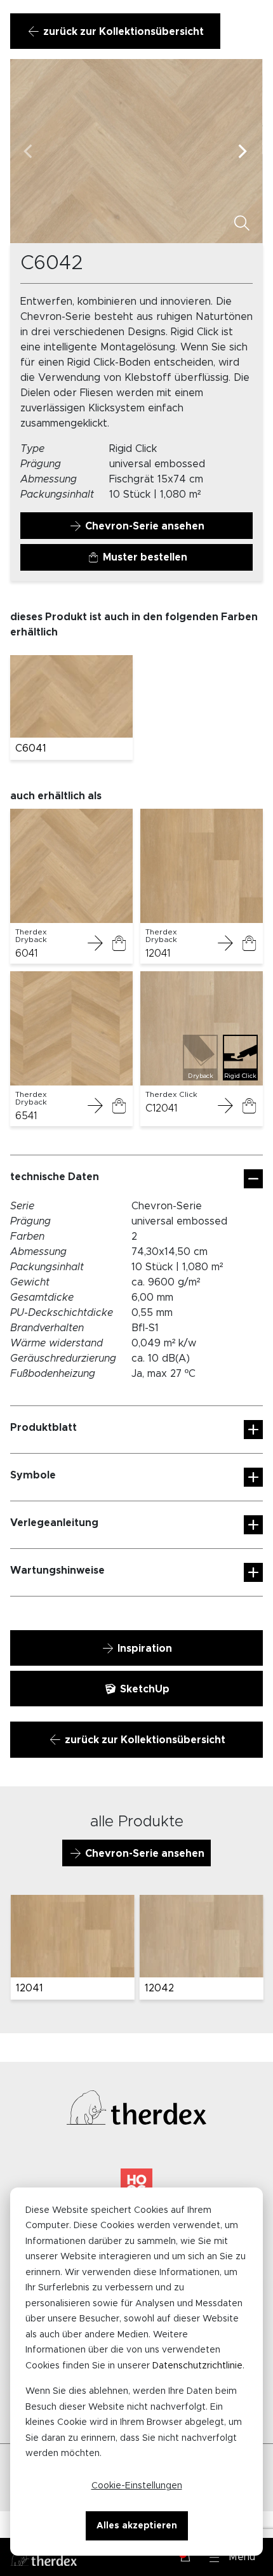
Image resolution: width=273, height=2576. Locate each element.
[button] (232, 2557)
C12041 (161, 1108)
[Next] (243, 151)
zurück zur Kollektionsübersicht (122, 32)
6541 (26, 1116)
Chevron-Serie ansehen (143, 526)
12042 (159, 1988)
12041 (158, 953)
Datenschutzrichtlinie (197, 2366)
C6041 (31, 748)
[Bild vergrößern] (242, 225)
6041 (26, 953)
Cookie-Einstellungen (137, 2486)
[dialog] (136, 2372)
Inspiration (143, 1649)
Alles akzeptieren (137, 2526)
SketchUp (143, 1689)
